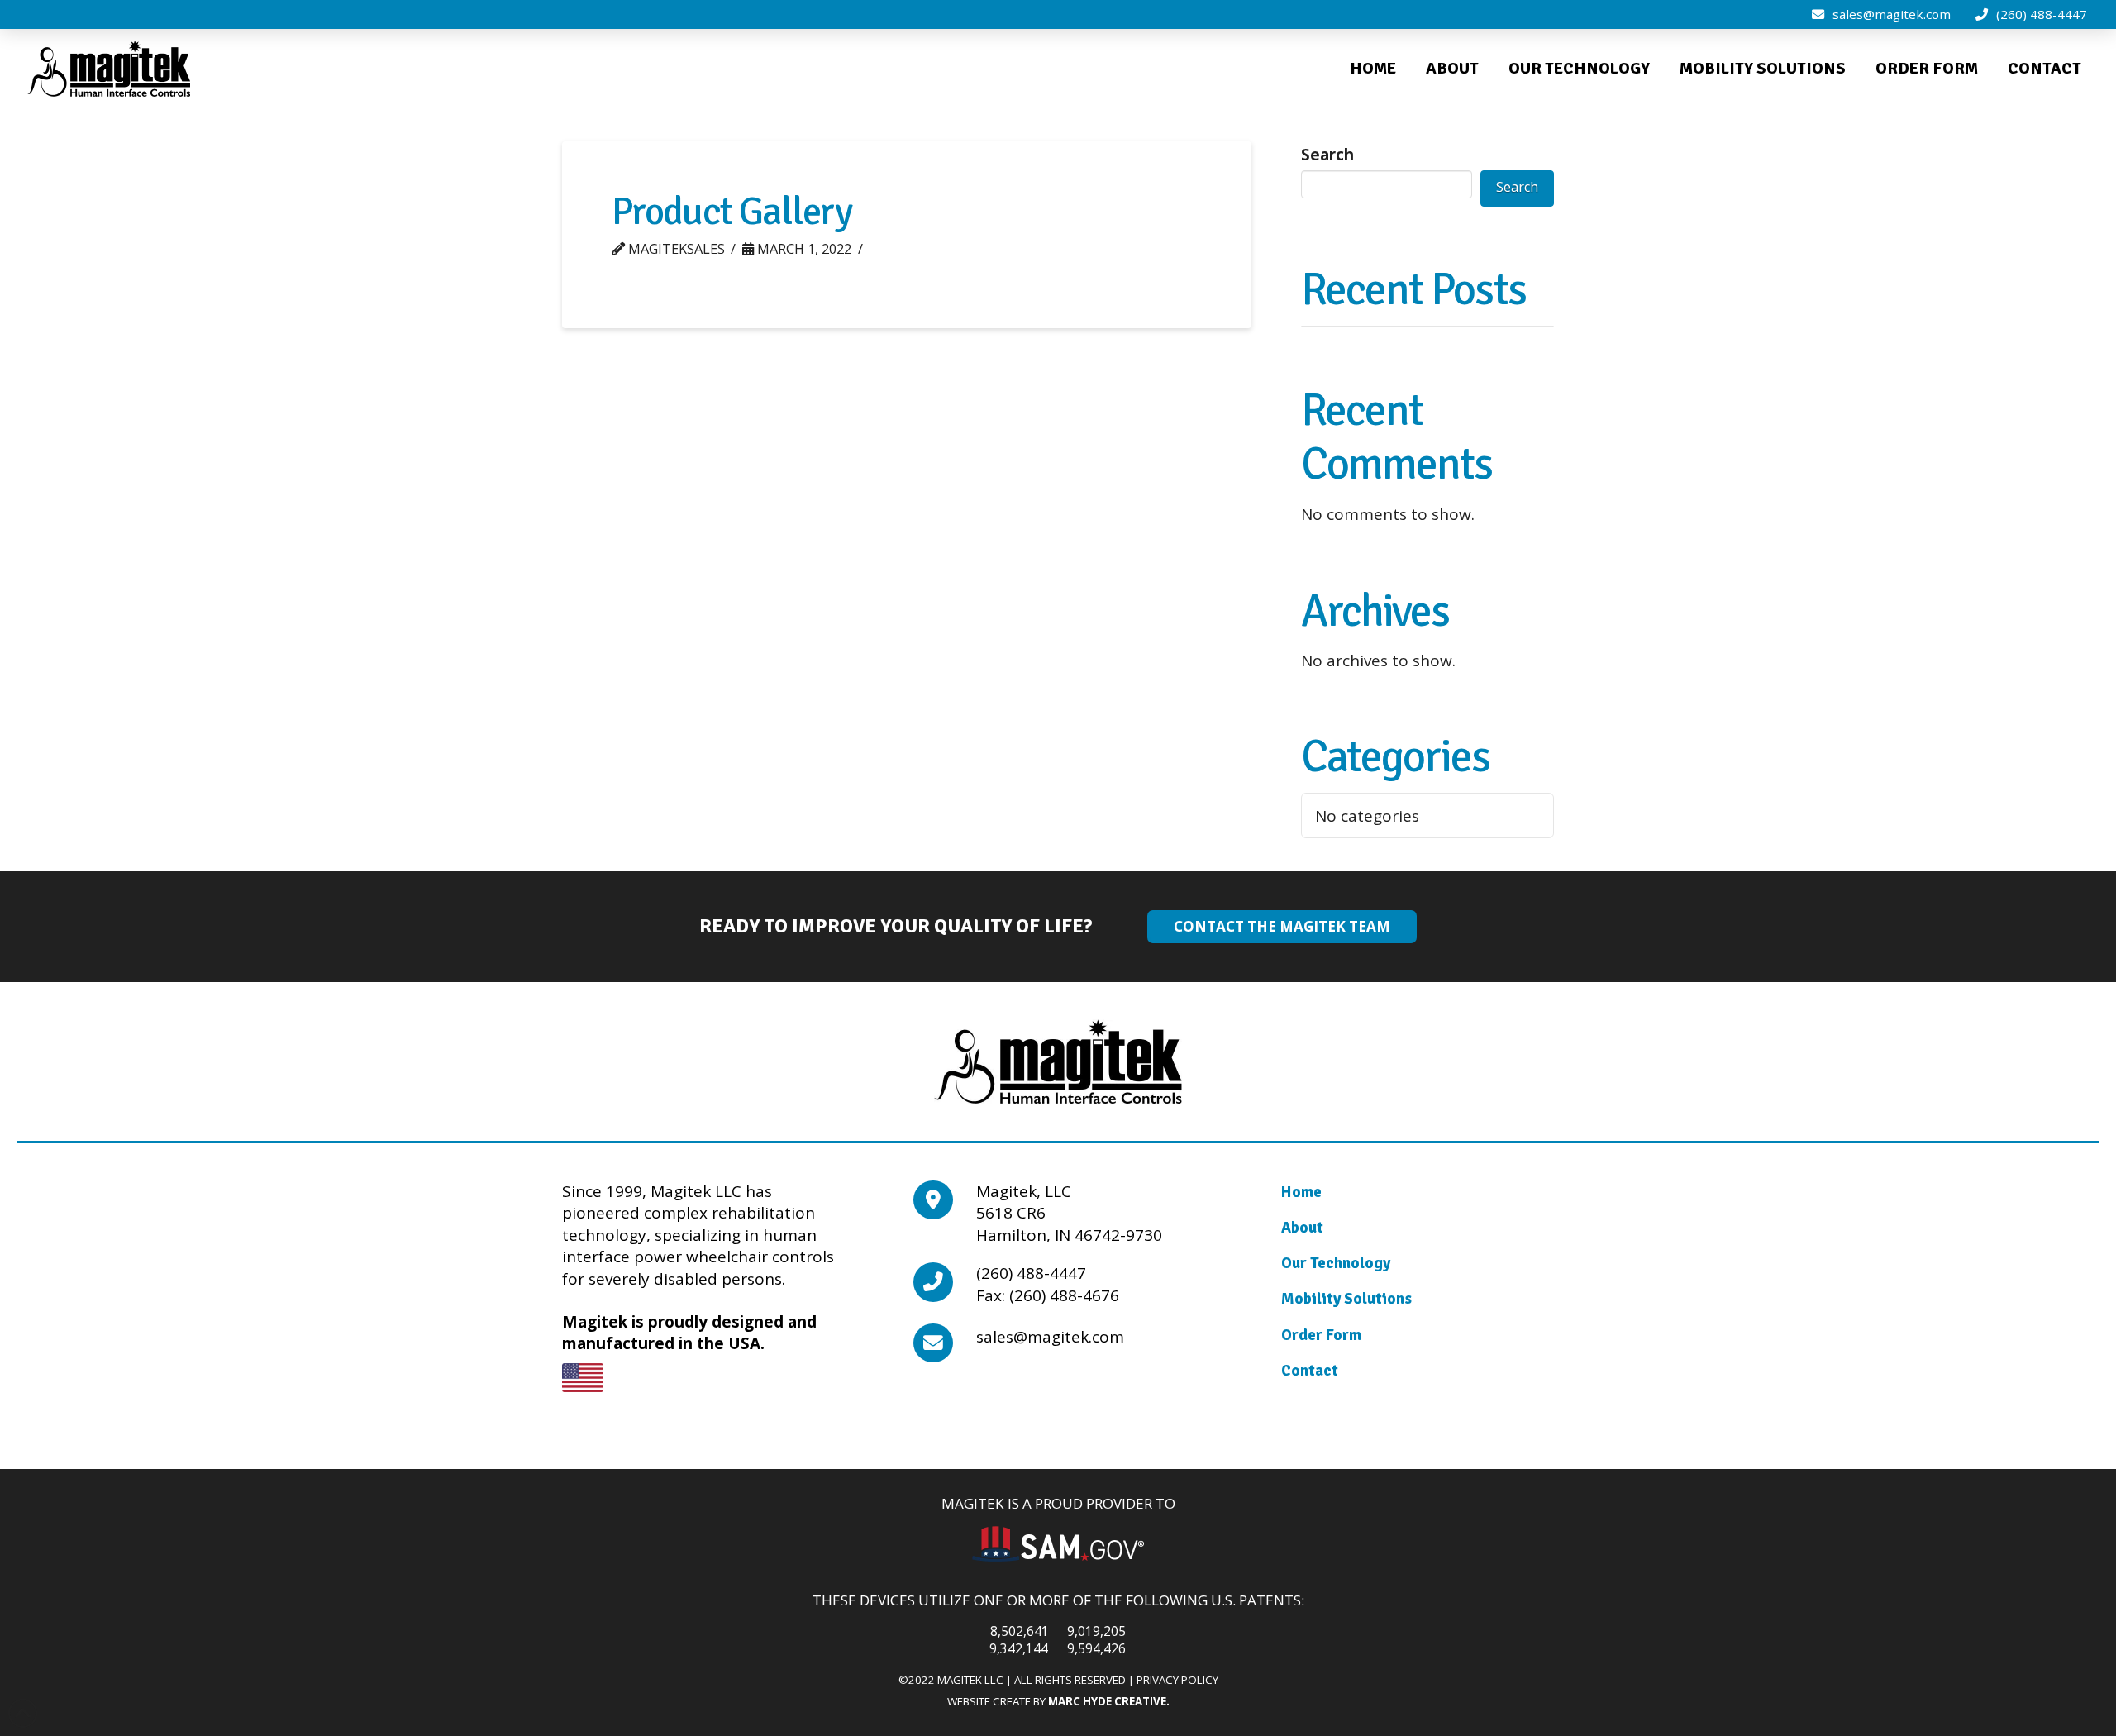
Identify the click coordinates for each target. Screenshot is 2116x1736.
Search (1327, 155)
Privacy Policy (1177, 1680)
